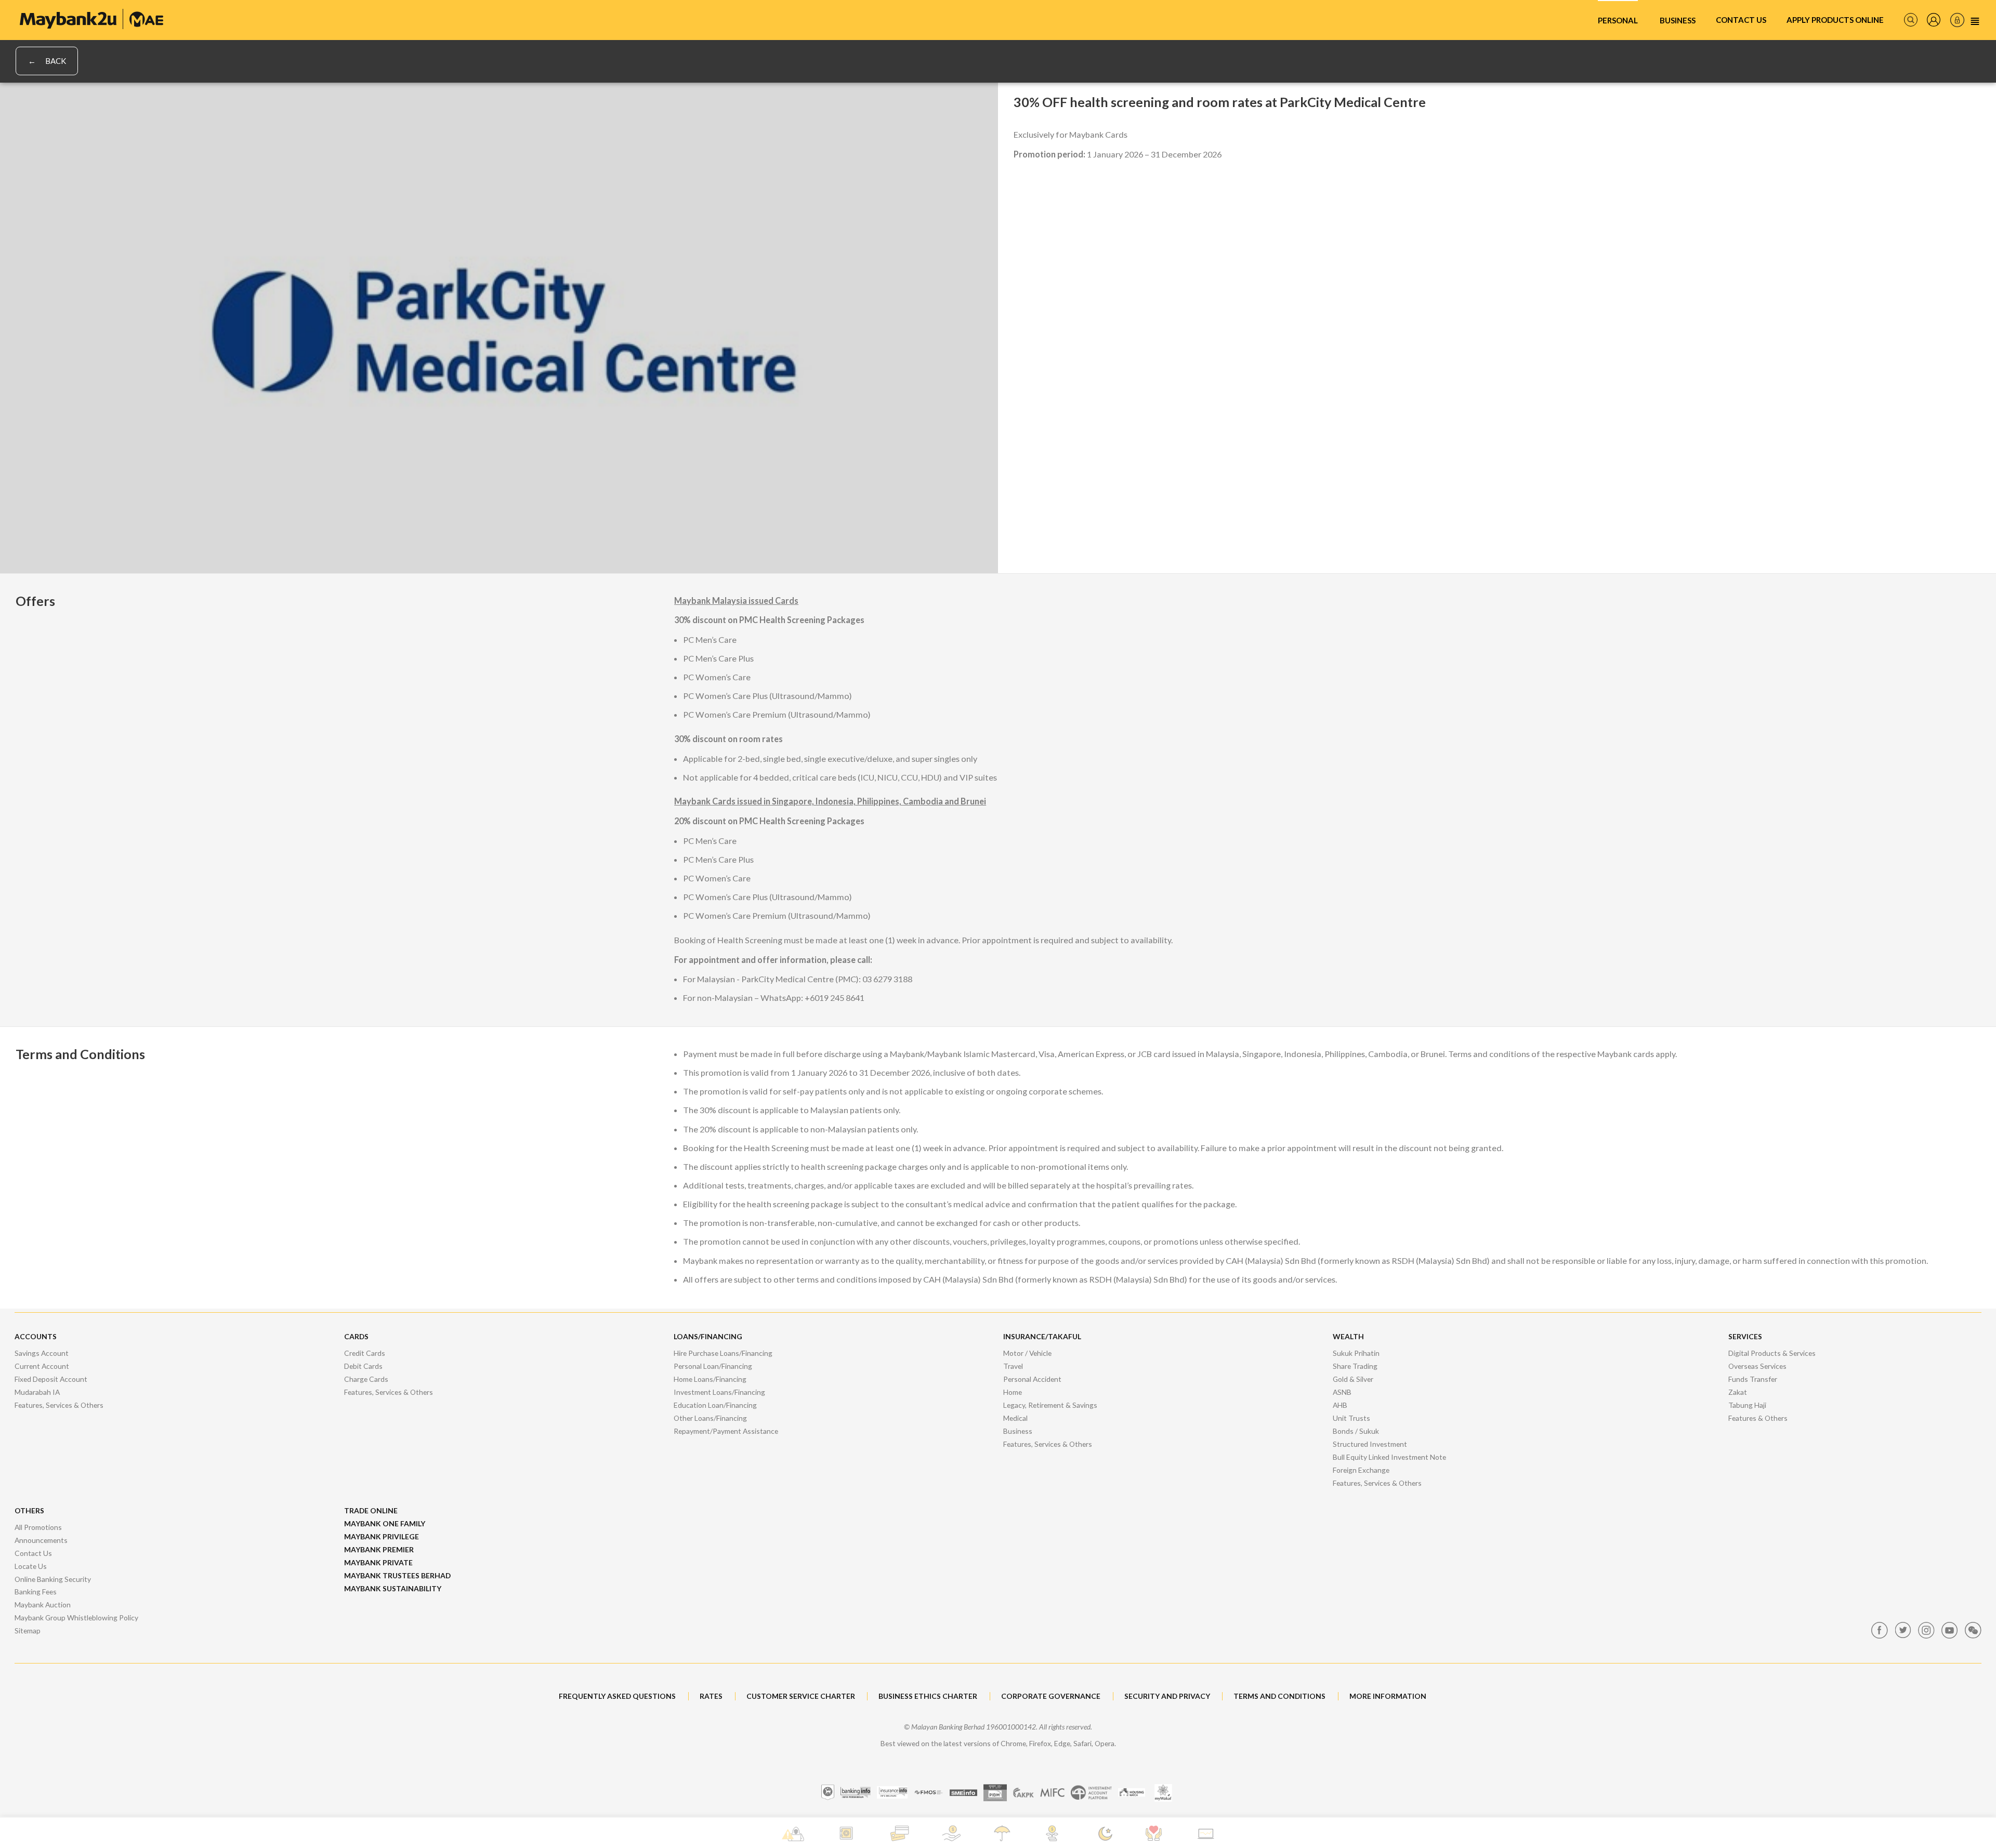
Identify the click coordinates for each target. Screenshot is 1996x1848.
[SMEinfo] (963, 1793)
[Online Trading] (1206, 1834)
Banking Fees (36, 1592)
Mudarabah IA (37, 1392)
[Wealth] (1055, 1833)
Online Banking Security (53, 1579)
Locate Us (31, 1566)
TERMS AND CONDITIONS (1279, 1696)
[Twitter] (1903, 1630)
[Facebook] (1880, 1630)
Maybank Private (378, 1562)
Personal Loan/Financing (713, 1366)
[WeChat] (1973, 1630)
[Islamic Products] (1105, 1834)
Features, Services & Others (59, 1405)
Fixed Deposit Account (51, 1379)
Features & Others (1758, 1418)
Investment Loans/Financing (719, 1392)
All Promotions (38, 1527)
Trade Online (371, 1510)
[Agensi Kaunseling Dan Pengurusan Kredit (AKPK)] (1023, 1793)
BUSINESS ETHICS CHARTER (928, 1696)
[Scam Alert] (793, 1834)
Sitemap (28, 1631)
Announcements (41, 1540)
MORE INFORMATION (1388, 1696)
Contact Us (1741, 20)
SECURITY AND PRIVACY (1167, 1696)
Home (1013, 1392)
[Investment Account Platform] (1091, 1792)
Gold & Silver (1353, 1379)
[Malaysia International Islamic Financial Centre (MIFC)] (1052, 1793)
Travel (1013, 1366)
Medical (1015, 1418)
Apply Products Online (1835, 20)
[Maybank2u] (91, 19)
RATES (711, 1696)
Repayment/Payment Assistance (726, 1431)
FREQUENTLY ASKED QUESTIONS (617, 1696)
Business (1678, 20)
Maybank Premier (379, 1549)
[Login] (1957, 20)
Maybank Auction (43, 1605)
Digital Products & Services (1772, 1353)
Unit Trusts (1351, 1418)
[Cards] (899, 1833)
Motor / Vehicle (1027, 1353)
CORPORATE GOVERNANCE (1051, 1696)
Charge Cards (366, 1379)
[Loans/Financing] (951, 1833)
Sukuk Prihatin (1356, 1353)
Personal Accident (1032, 1379)
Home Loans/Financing (710, 1379)
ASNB (1342, 1392)
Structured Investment (1370, 1444)
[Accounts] (848, 1833)
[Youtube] (1950, 1630)
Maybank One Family (385, 1523)
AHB (1340, 1405)
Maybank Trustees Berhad (397, 1575)
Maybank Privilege (382, 1536)
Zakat (1738, 1392)
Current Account (42, 1366)
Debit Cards (363, 1366)
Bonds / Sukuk (1356, 1431)
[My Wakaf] (1163, 1793)
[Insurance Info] (892, 1792)
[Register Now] (1934, 20)
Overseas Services (1757, 1366)
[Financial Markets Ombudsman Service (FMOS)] (929, 1792)
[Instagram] (1926, 1630)
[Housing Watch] (1132, 1792)
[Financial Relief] (1155, 1833)
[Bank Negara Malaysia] (828, 1792)
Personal (1618, 20)
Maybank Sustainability (393, 1588)
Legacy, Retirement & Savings (1050, 1405)
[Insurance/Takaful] (1003, 1833)
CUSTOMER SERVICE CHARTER (801, 1696)
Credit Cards (365, 1353)
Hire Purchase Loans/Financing (723, 1353)
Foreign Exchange (1361, 1470)
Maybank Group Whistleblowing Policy (76, 1618)
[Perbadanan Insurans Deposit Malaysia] (995, 1793)
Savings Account (42, 1353)
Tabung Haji (1747, 1405)
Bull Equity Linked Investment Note (1389, 1457)
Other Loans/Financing (710, 1418)
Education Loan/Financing (715, 1405)
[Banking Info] (856, 1792)
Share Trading (1355, 1366)
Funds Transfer (1753, 1379)
